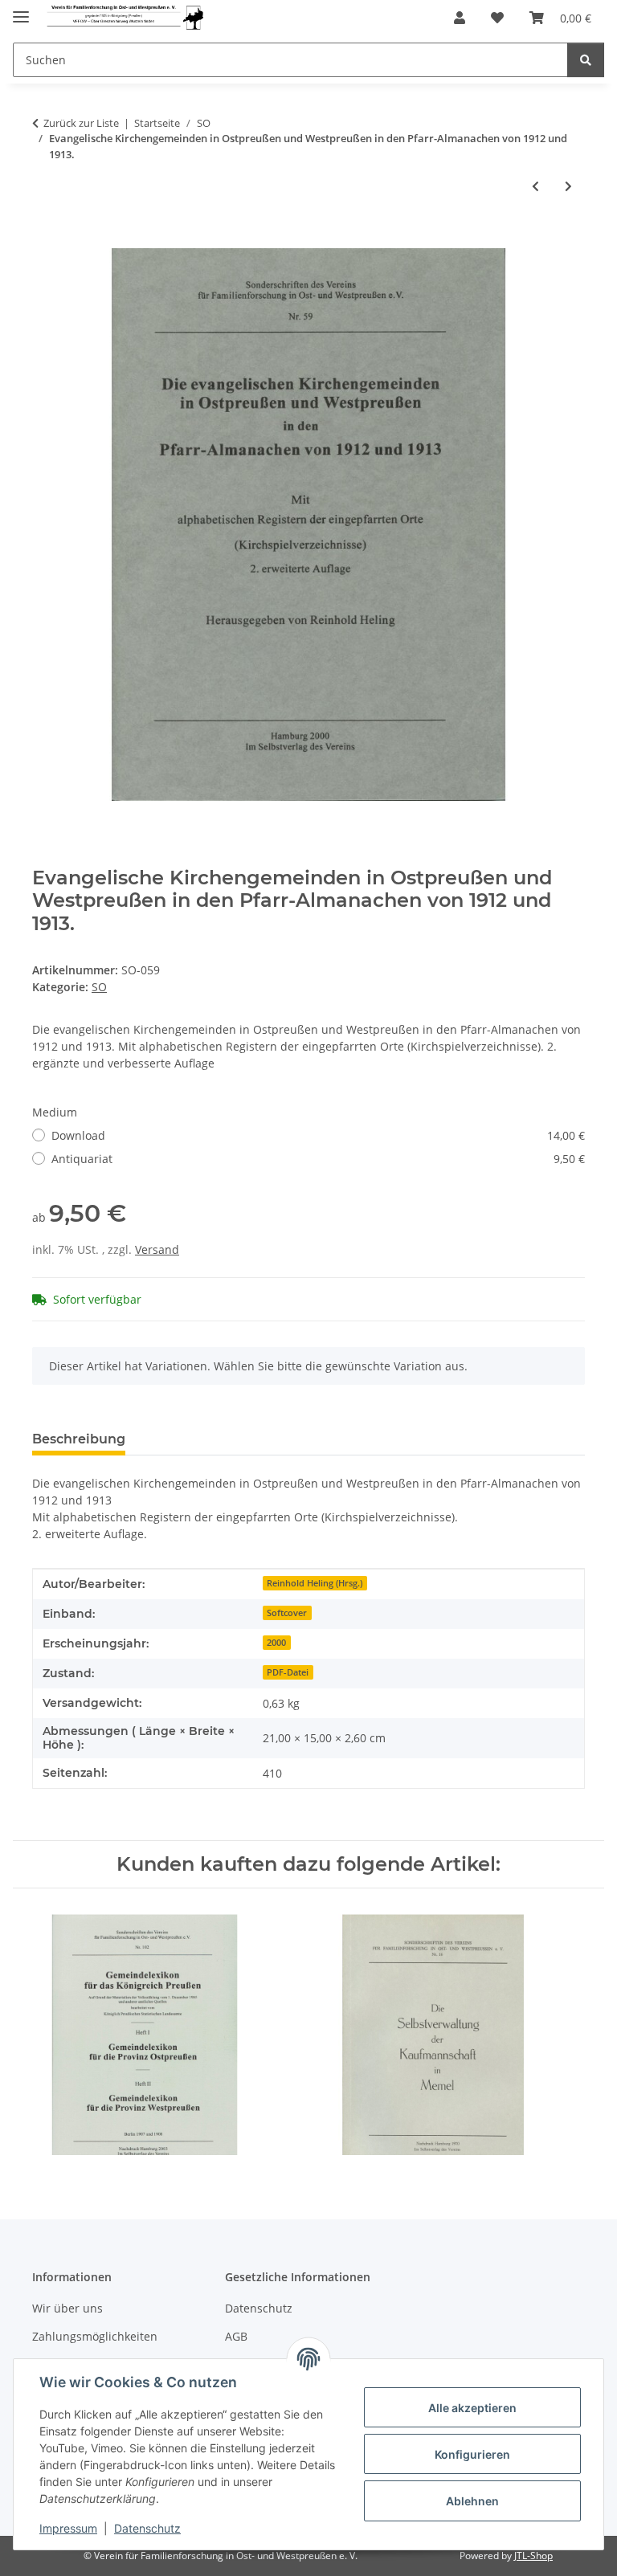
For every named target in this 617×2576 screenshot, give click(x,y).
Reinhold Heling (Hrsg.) (315, 1583)
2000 (276, 1643)
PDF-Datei (288, 1672)
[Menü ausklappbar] (21, 10)
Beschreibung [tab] (79, 1439)
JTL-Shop (533, 2556)
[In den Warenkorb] (45, 239)
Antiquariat (318, 1159)
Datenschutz (147, 2528)
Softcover (287, 1613)
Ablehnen (472, 2501)
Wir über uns (67, 2308)
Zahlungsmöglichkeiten (95, 2336)
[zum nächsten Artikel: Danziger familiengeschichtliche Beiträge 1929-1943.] (568, 186)
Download (318, 1135)
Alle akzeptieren (472, 2408)
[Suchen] (586, 60)
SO (99, 987)
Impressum (68, 2528)
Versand (157, 1249)
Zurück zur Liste (81, 123)
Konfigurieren (472, 2454)
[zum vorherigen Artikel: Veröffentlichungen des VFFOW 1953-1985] (535, 186)
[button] (460, 18)
